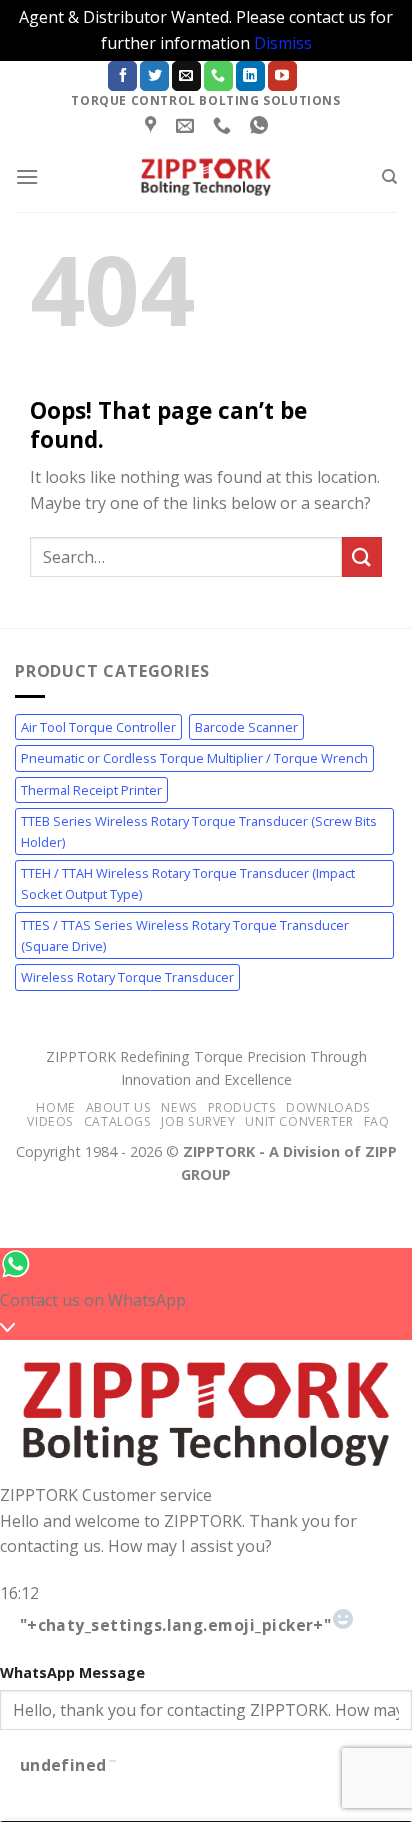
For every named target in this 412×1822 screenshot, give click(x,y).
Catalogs (118, 1121)
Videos (50, 1121)
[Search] (389, 177)
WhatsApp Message (72, 1672)
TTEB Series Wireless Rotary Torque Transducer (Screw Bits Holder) (199, 831)
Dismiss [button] (283, 43)
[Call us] (218, 76)
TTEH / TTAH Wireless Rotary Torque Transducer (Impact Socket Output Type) (188, 883)
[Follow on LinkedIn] (250, 76)
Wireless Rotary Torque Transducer (127, 977)
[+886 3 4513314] (224, 126)
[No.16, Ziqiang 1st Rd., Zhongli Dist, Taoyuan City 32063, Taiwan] (153, 126)
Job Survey (198, 1121)
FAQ (377, 1121)
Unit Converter (299, 1121)
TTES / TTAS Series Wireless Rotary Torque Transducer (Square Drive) (185, 935)
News (179, 1107)
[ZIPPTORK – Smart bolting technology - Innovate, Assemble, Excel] (206, 177)
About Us (119, 1107)
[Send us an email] (186, 76)
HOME (55, 1107)
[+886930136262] (261, 126)
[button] (27, 176)
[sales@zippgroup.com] (187, 126)
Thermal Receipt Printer (91, 790)
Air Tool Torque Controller (98, 727)
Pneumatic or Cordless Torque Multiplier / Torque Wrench (194, 758)
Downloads (328, 1107)
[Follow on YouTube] (282, 76)
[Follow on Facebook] (122, 76)
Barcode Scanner (246, 727)
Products (242, 1107)
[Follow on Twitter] (154, 76)
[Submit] (362, 556)
